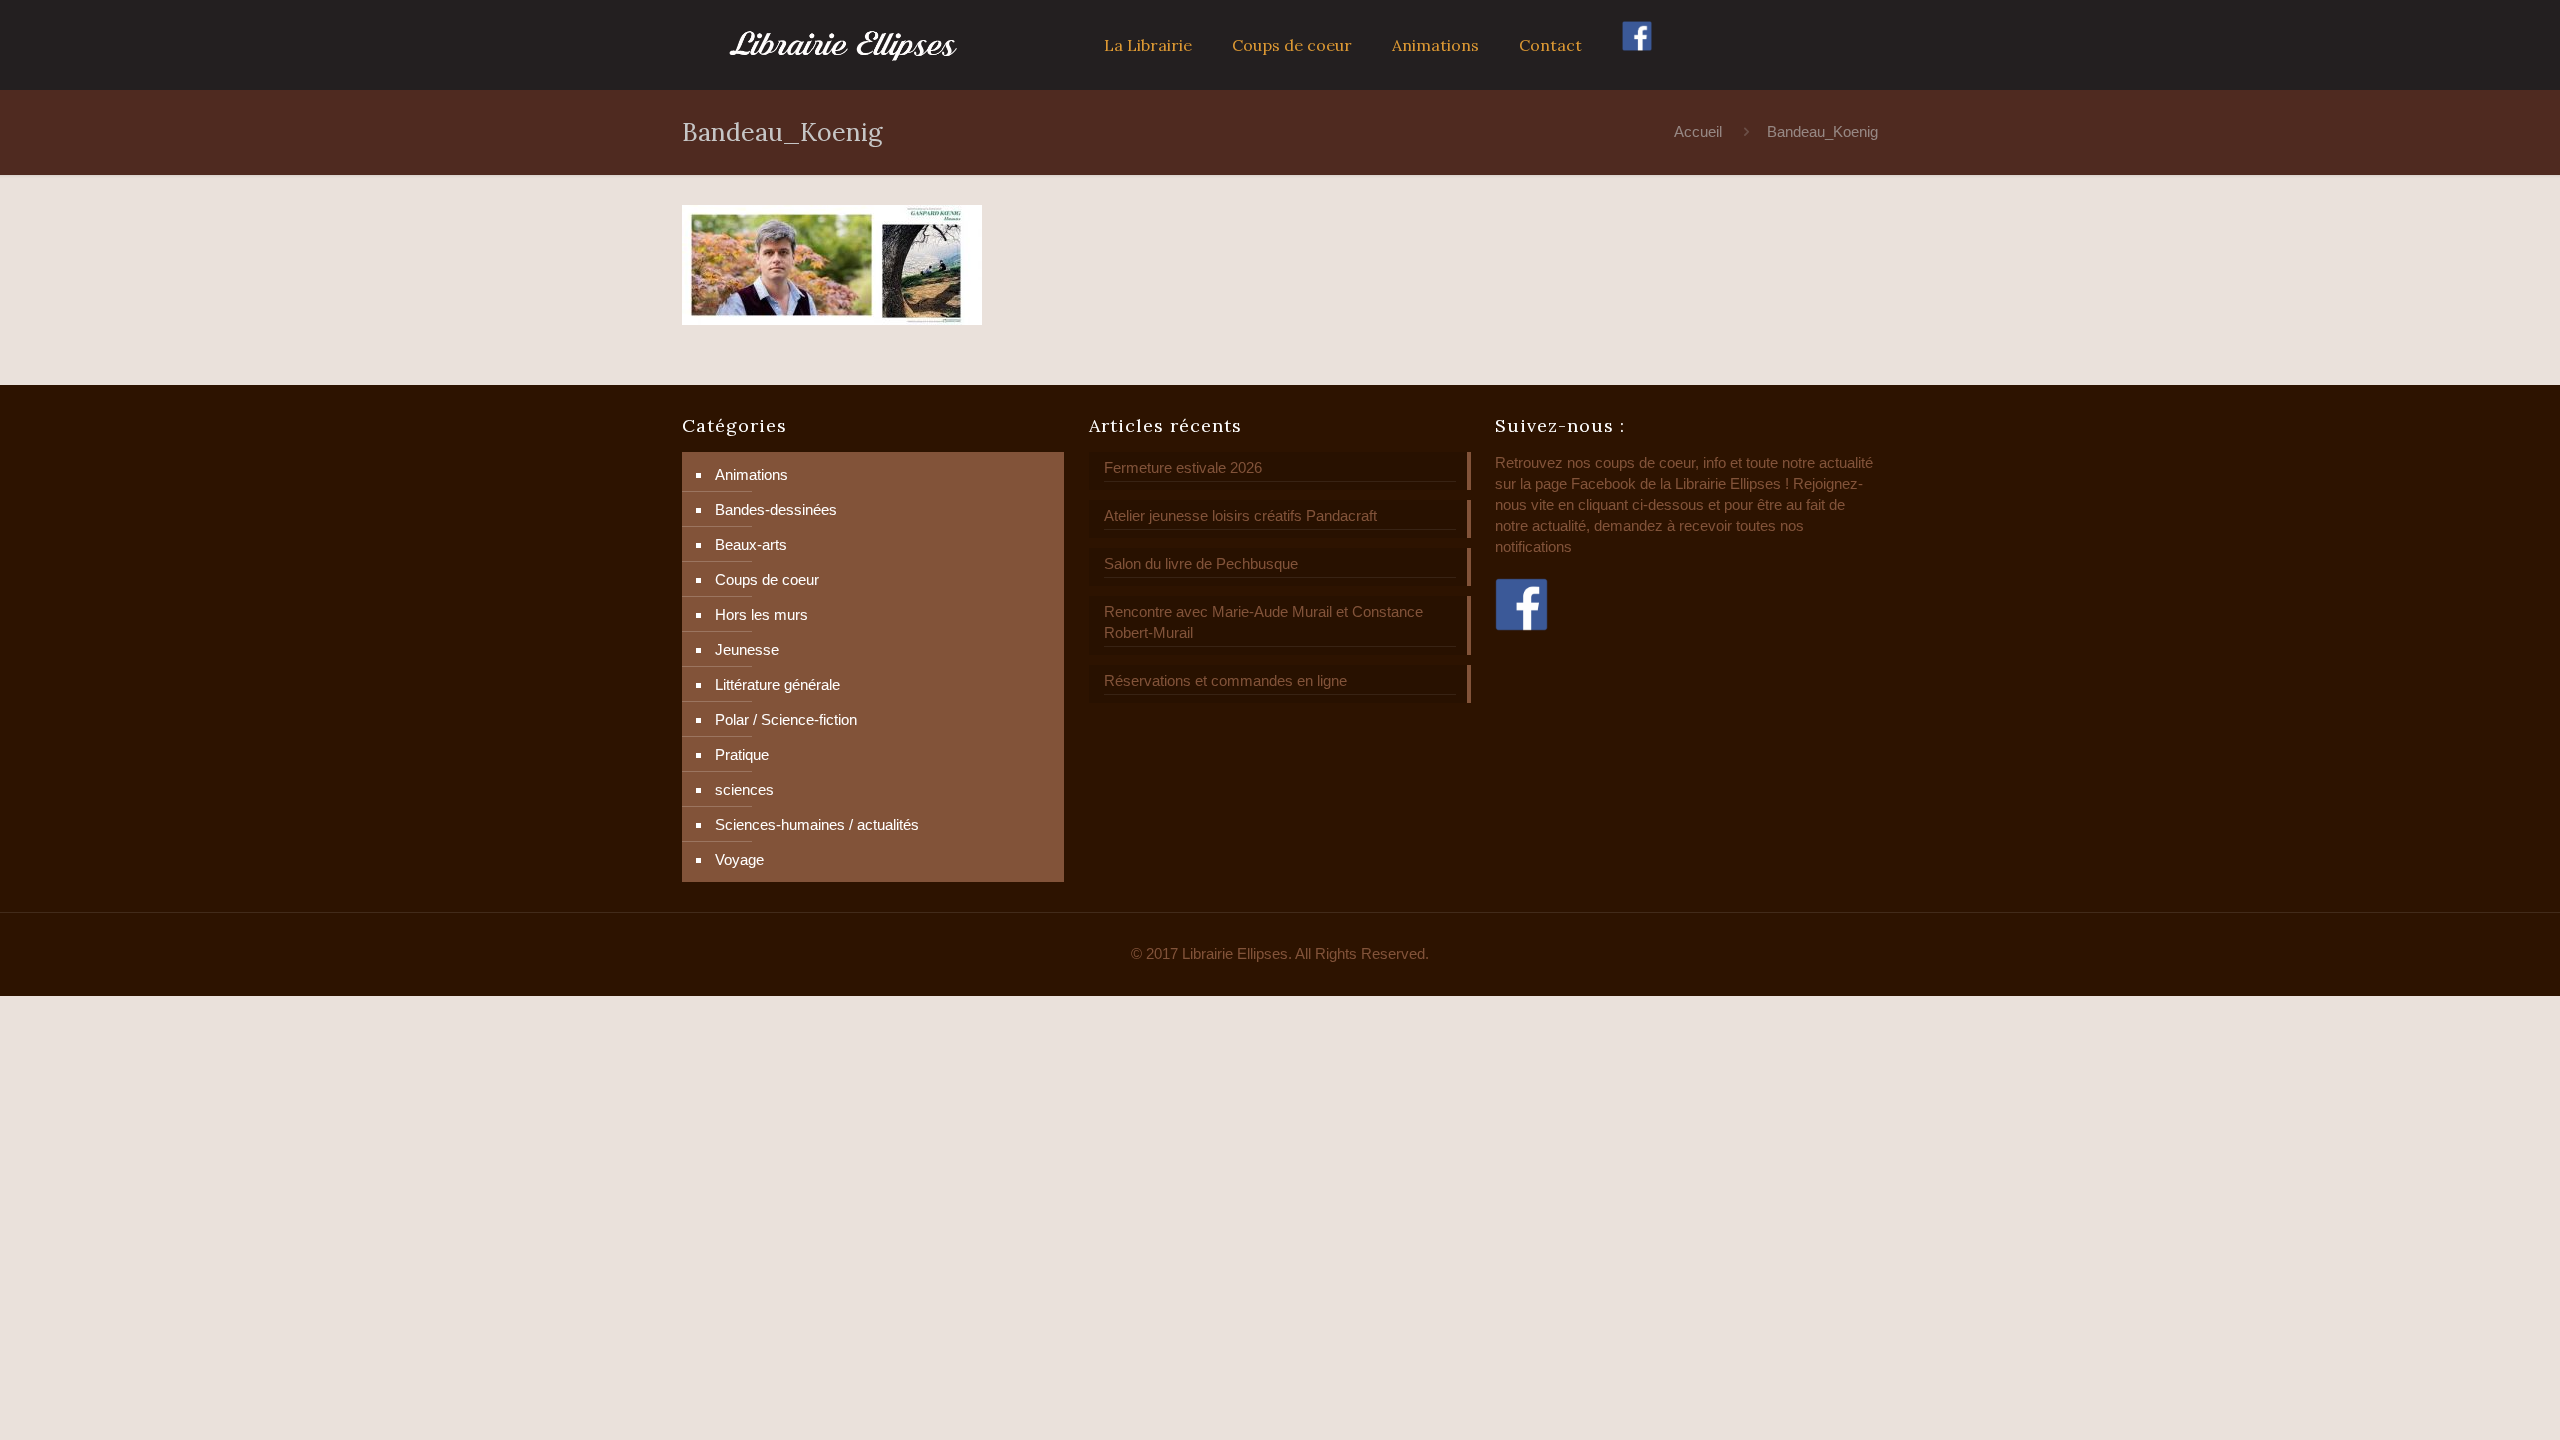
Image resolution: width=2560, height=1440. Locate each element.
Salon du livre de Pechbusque (1201, 563)
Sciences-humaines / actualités (817, 824)
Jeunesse (747, 649)
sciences (744, 789)
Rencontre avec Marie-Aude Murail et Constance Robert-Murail (1263, 622)
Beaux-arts (751, 544)
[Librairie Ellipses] (843, 45)
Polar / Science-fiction (786, 719)
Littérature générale (777, 684)
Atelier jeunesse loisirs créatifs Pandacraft (1240, 515)
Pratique (742, 754)
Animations (751, 474)
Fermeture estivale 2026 (1183, 467)
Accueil (1698, 131)
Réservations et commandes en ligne (1225, 680)
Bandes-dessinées (776, 509)
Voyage (739, 859)
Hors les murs (761, 614)
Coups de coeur (767, 579)
